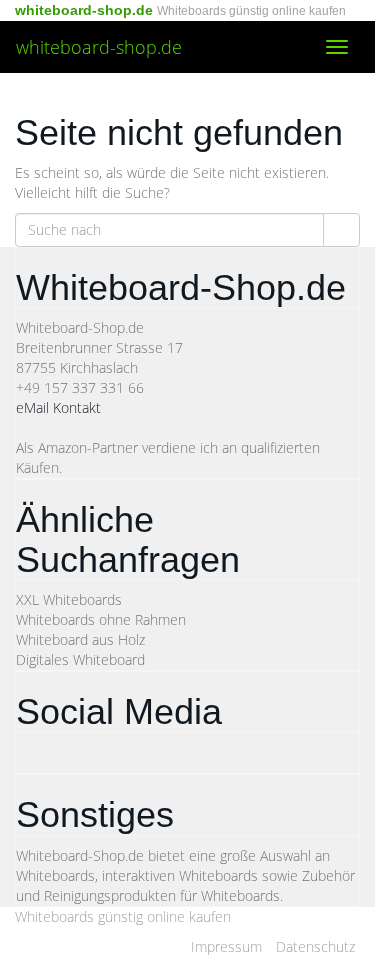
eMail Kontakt (58, 407)
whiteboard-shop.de (99, 47)
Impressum (226, 946)
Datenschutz (315, 946)
